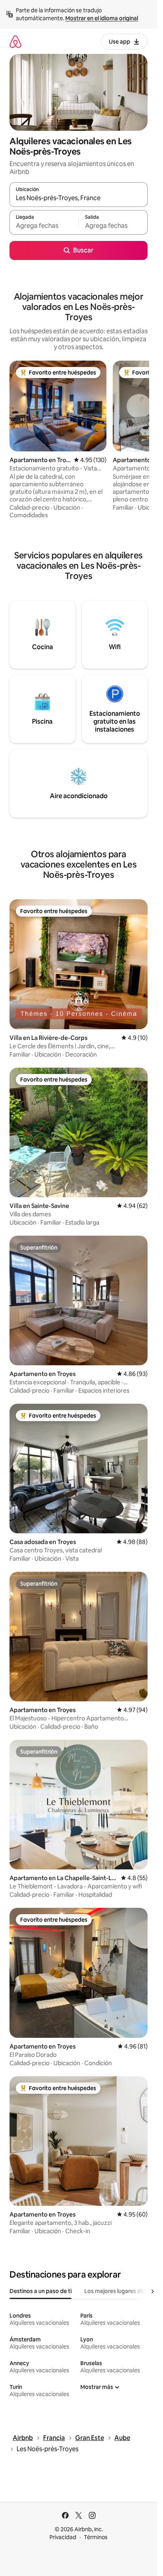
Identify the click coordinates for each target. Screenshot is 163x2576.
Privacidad (63, 2537)
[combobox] (79, 198)
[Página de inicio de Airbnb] (15, 41)
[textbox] (44, 226)
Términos (96, 2537)
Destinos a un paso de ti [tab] (41, 2291)
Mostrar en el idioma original (102, 18)
